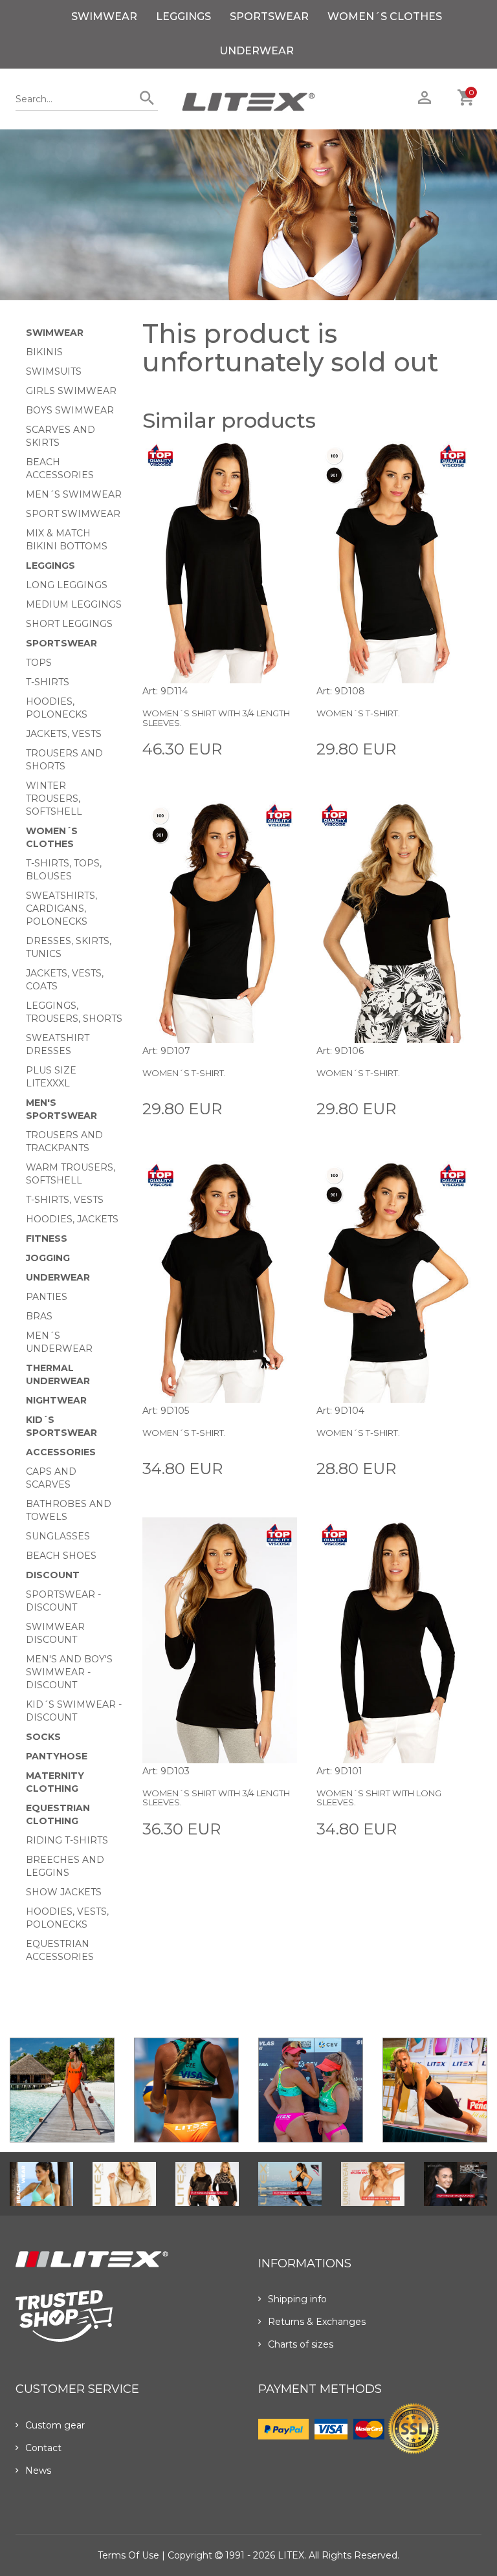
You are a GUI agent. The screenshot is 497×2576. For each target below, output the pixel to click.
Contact (43, 2448)
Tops (39, 663)
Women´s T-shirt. (358, 713)
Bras (39, 1316)
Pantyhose (57, 1756)
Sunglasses (58, 1536)
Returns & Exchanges (317, 2322)
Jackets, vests (64, 734)
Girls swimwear (71, 391)
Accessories (61, 1452)
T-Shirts (48, 682)
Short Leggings (69, 624)
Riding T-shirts (67, 1840)
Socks (43, 1737)
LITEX (291, 2555)
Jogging (48, 1258)
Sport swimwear (73, 514)
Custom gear (55, 2425)
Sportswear (269, 17)
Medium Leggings (74, 604)
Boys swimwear (70, 410)
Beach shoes (61, 1556)
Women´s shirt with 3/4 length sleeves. (216, 718)
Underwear (257, 51)
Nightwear (56, 1400)
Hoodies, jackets (72, 1219)
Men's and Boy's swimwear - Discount (69, 1672)
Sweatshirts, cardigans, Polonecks (61, 908)
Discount (53, 1575)
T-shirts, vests (65, 1200)
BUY (287, 748)
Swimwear (104, 17)
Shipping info (297, 2299)
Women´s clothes (385, 17)
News (38, 2471)
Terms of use (128, 2555)
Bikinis (44, 352)
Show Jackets (64, 1892)
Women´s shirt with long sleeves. (379, 1798)
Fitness (47, 1238)
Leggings (183, 17)
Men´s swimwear (74, 494)
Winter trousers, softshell (54, 798)
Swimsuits (54, 371)
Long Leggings (67, 585)
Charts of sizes (301, 2344)
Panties (47, 1297)
